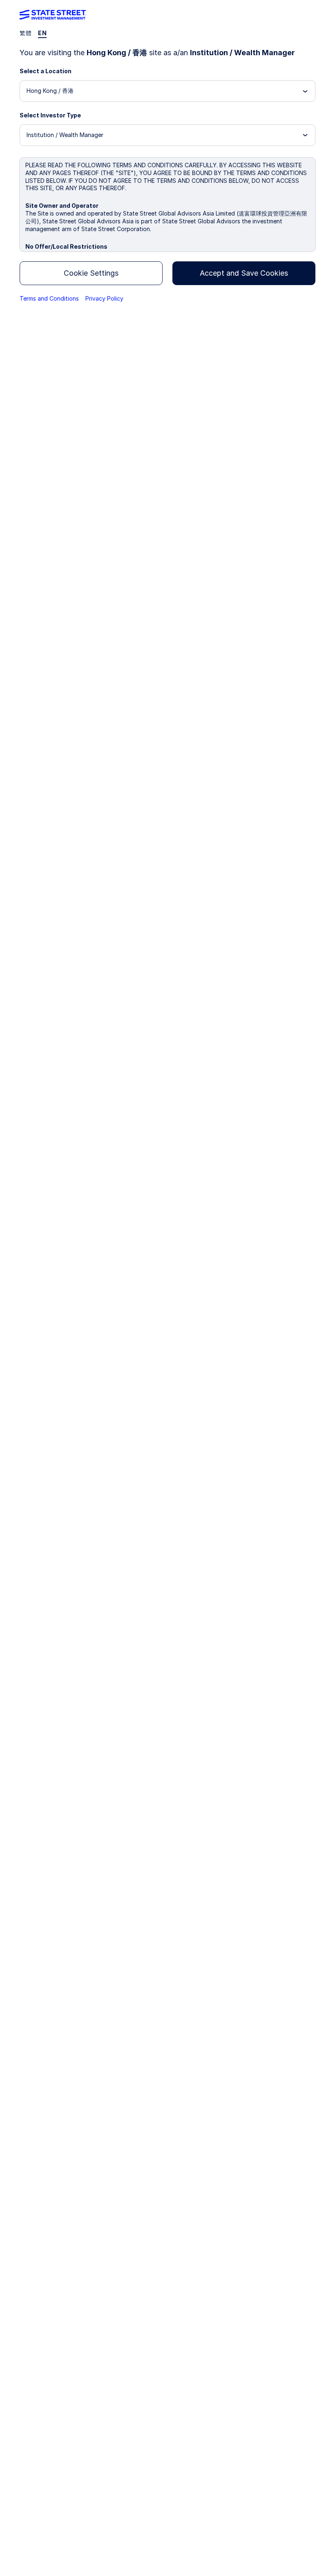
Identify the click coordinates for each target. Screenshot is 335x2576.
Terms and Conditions (49, 298)
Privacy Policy (104, 298)
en (42, 33)
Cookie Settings (91, 273)
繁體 (26, 33)
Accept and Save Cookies (244, 273)
